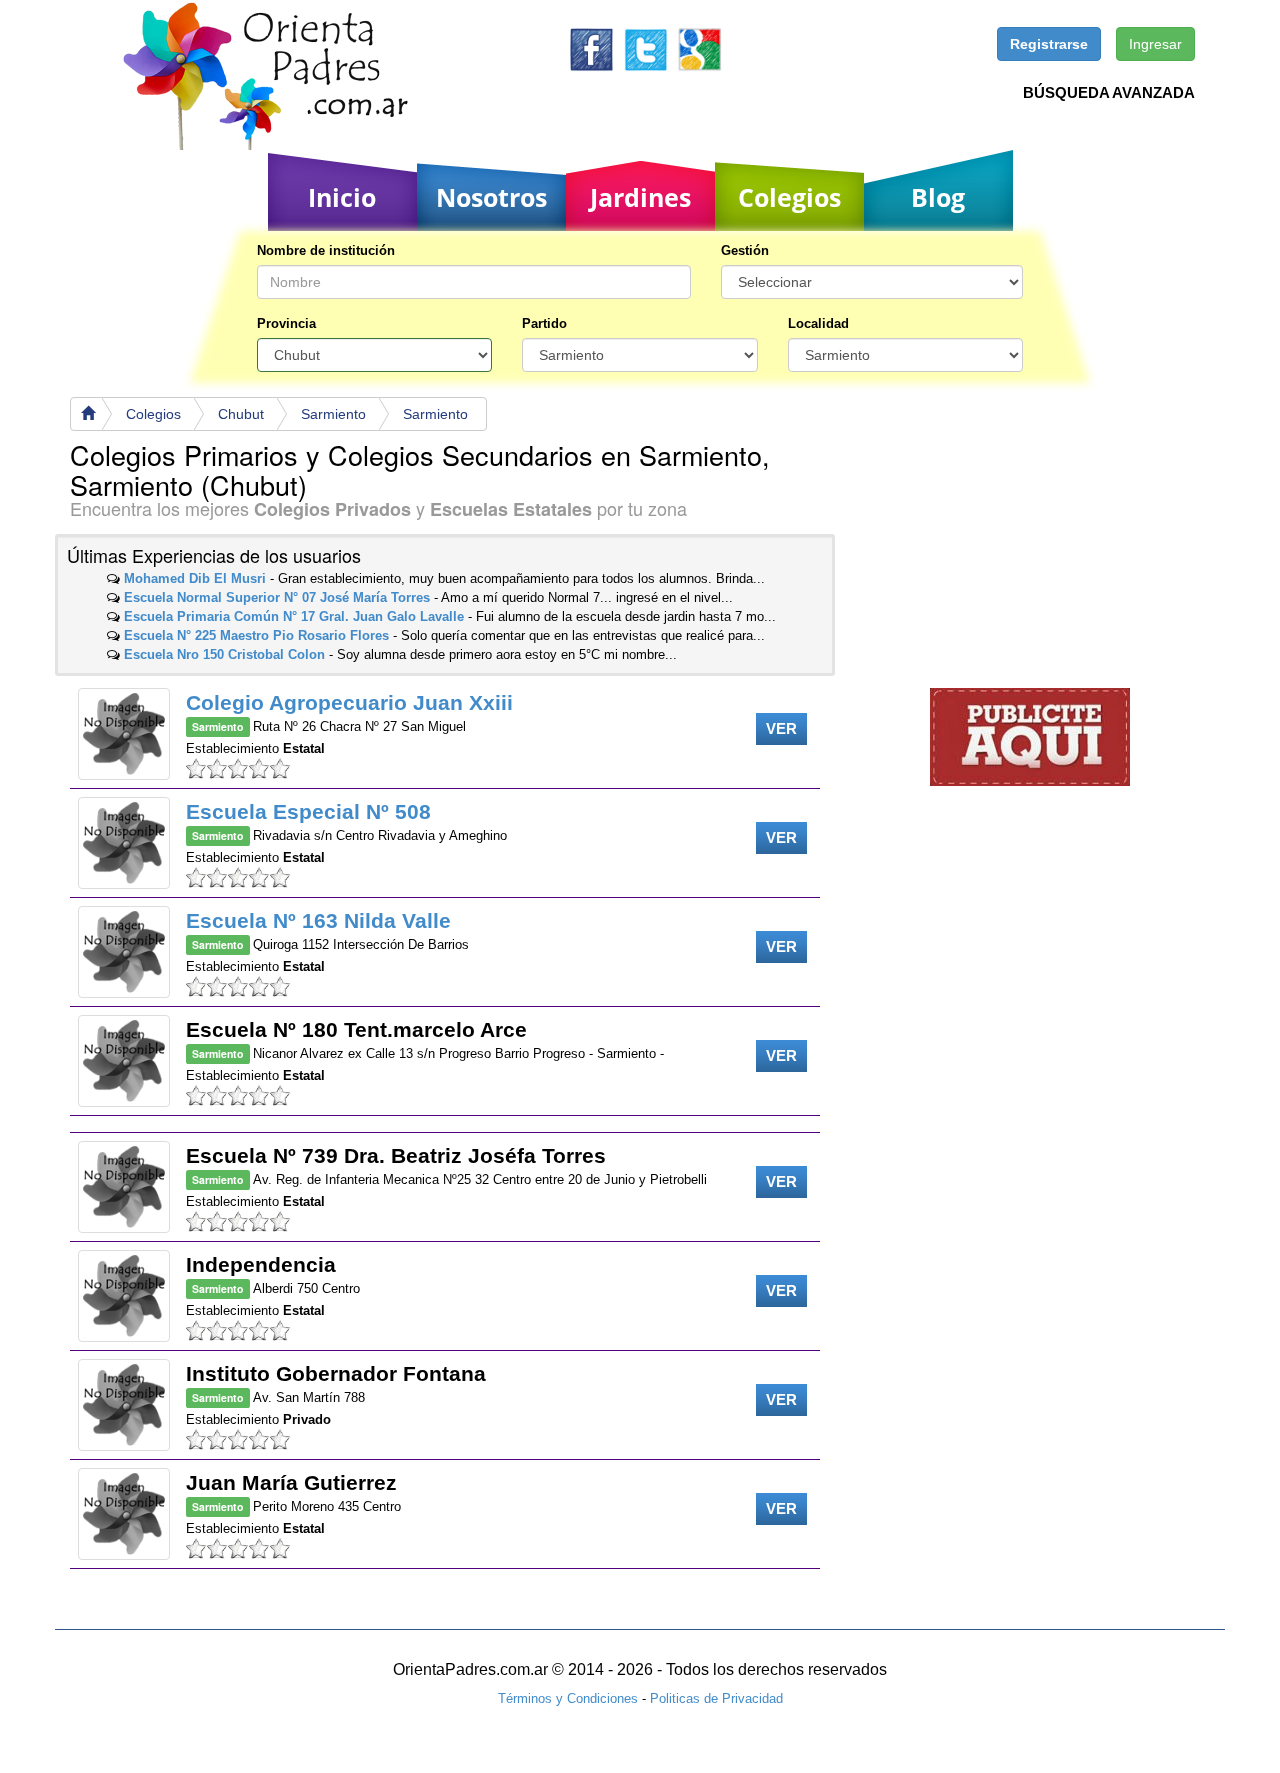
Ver (781, 728)
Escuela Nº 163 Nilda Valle (318, 920)
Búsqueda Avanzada (1109, 92)
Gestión (745, 250)
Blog (938, 197)
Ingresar (1155, 44)
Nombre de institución (326, 250)
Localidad (818, 323)
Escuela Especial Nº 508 (308, 811)
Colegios (789, 197)
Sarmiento (333, 414)
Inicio (342, 197)
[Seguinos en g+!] (699, 48)
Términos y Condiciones (568, 1698)
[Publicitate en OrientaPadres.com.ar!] (1030, 735)
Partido (544, 323)
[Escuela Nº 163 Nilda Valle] (124, 952)
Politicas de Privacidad (716, 1698)
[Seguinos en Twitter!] (645, 48)
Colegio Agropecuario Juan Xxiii (349, 702)
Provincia (286, 323)
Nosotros (491, 197)
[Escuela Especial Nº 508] (124, 843)
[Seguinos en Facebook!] (591, 48)
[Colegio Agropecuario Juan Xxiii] (124, 734)
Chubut (241, 414)
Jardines (640, 197)
